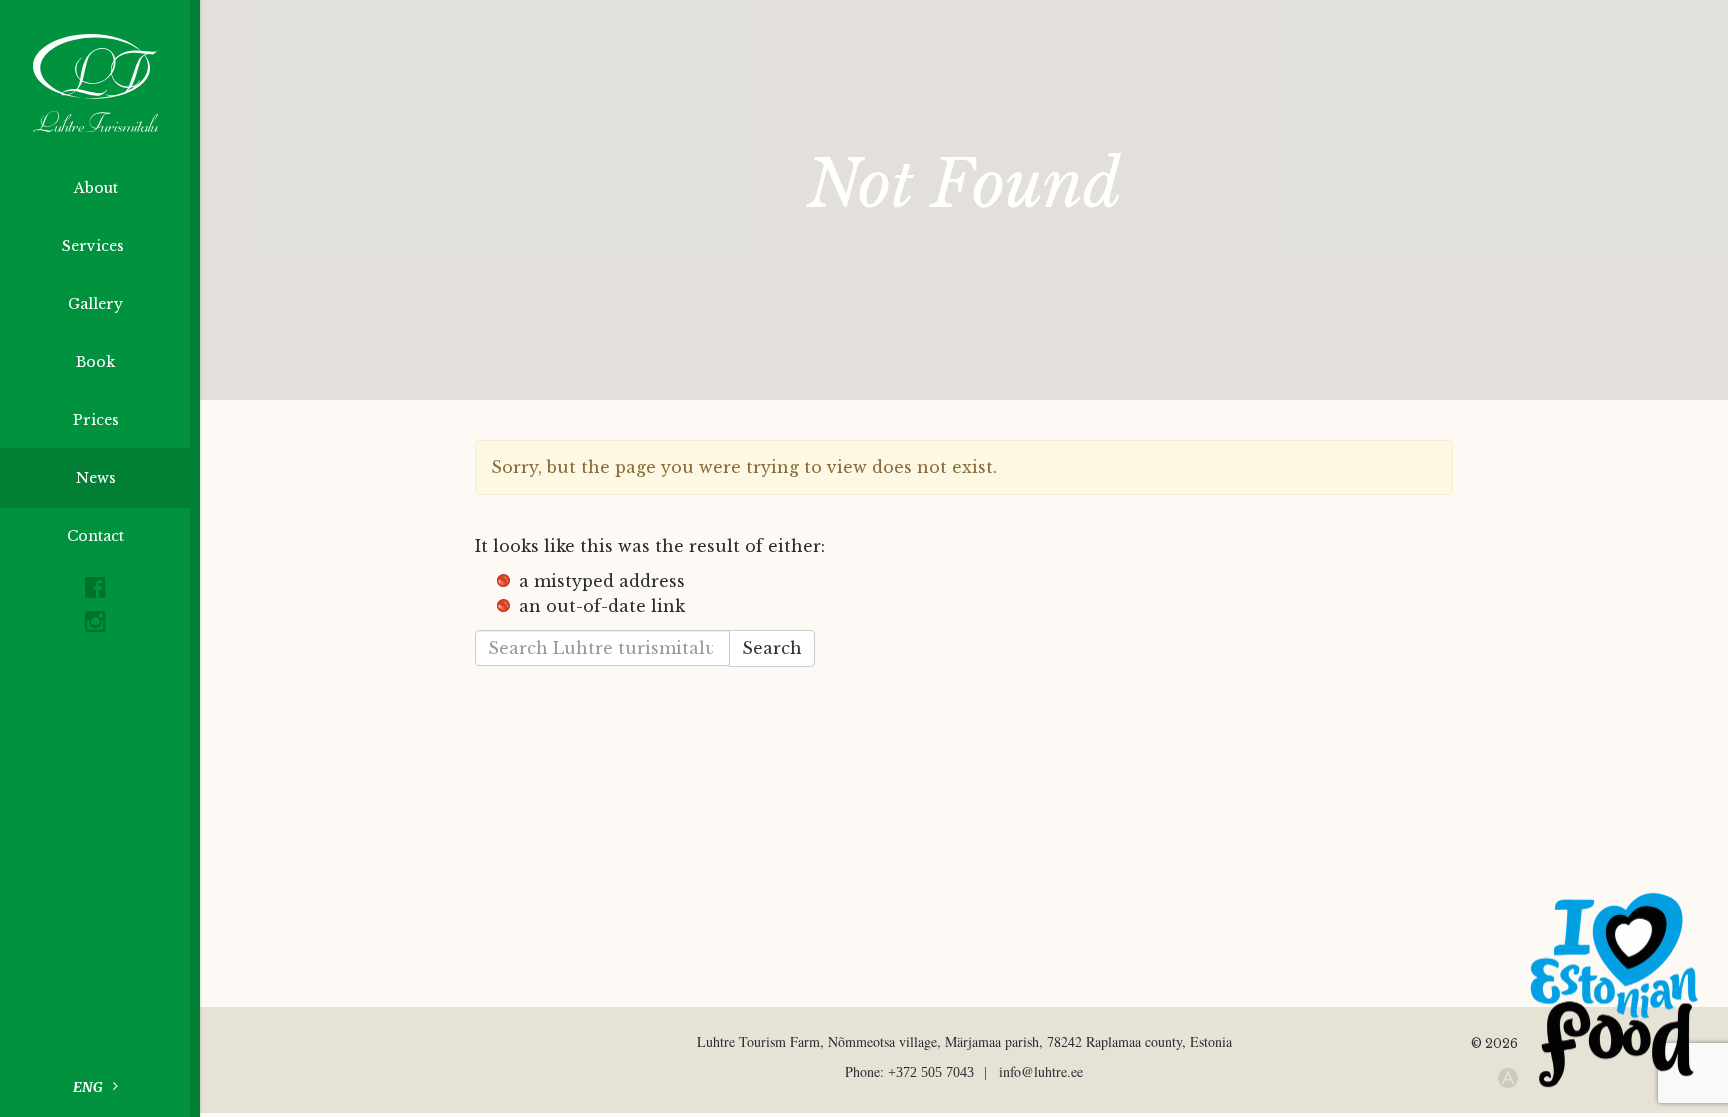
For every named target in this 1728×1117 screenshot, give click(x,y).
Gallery (95, 304)
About (96, 188)
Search (772, 648)
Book (95, 362)
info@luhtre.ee (1041, 1071)
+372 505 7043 (931, 1072)
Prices (96, 420)
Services (95, 246)
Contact (95, 536)
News (96, 478)
